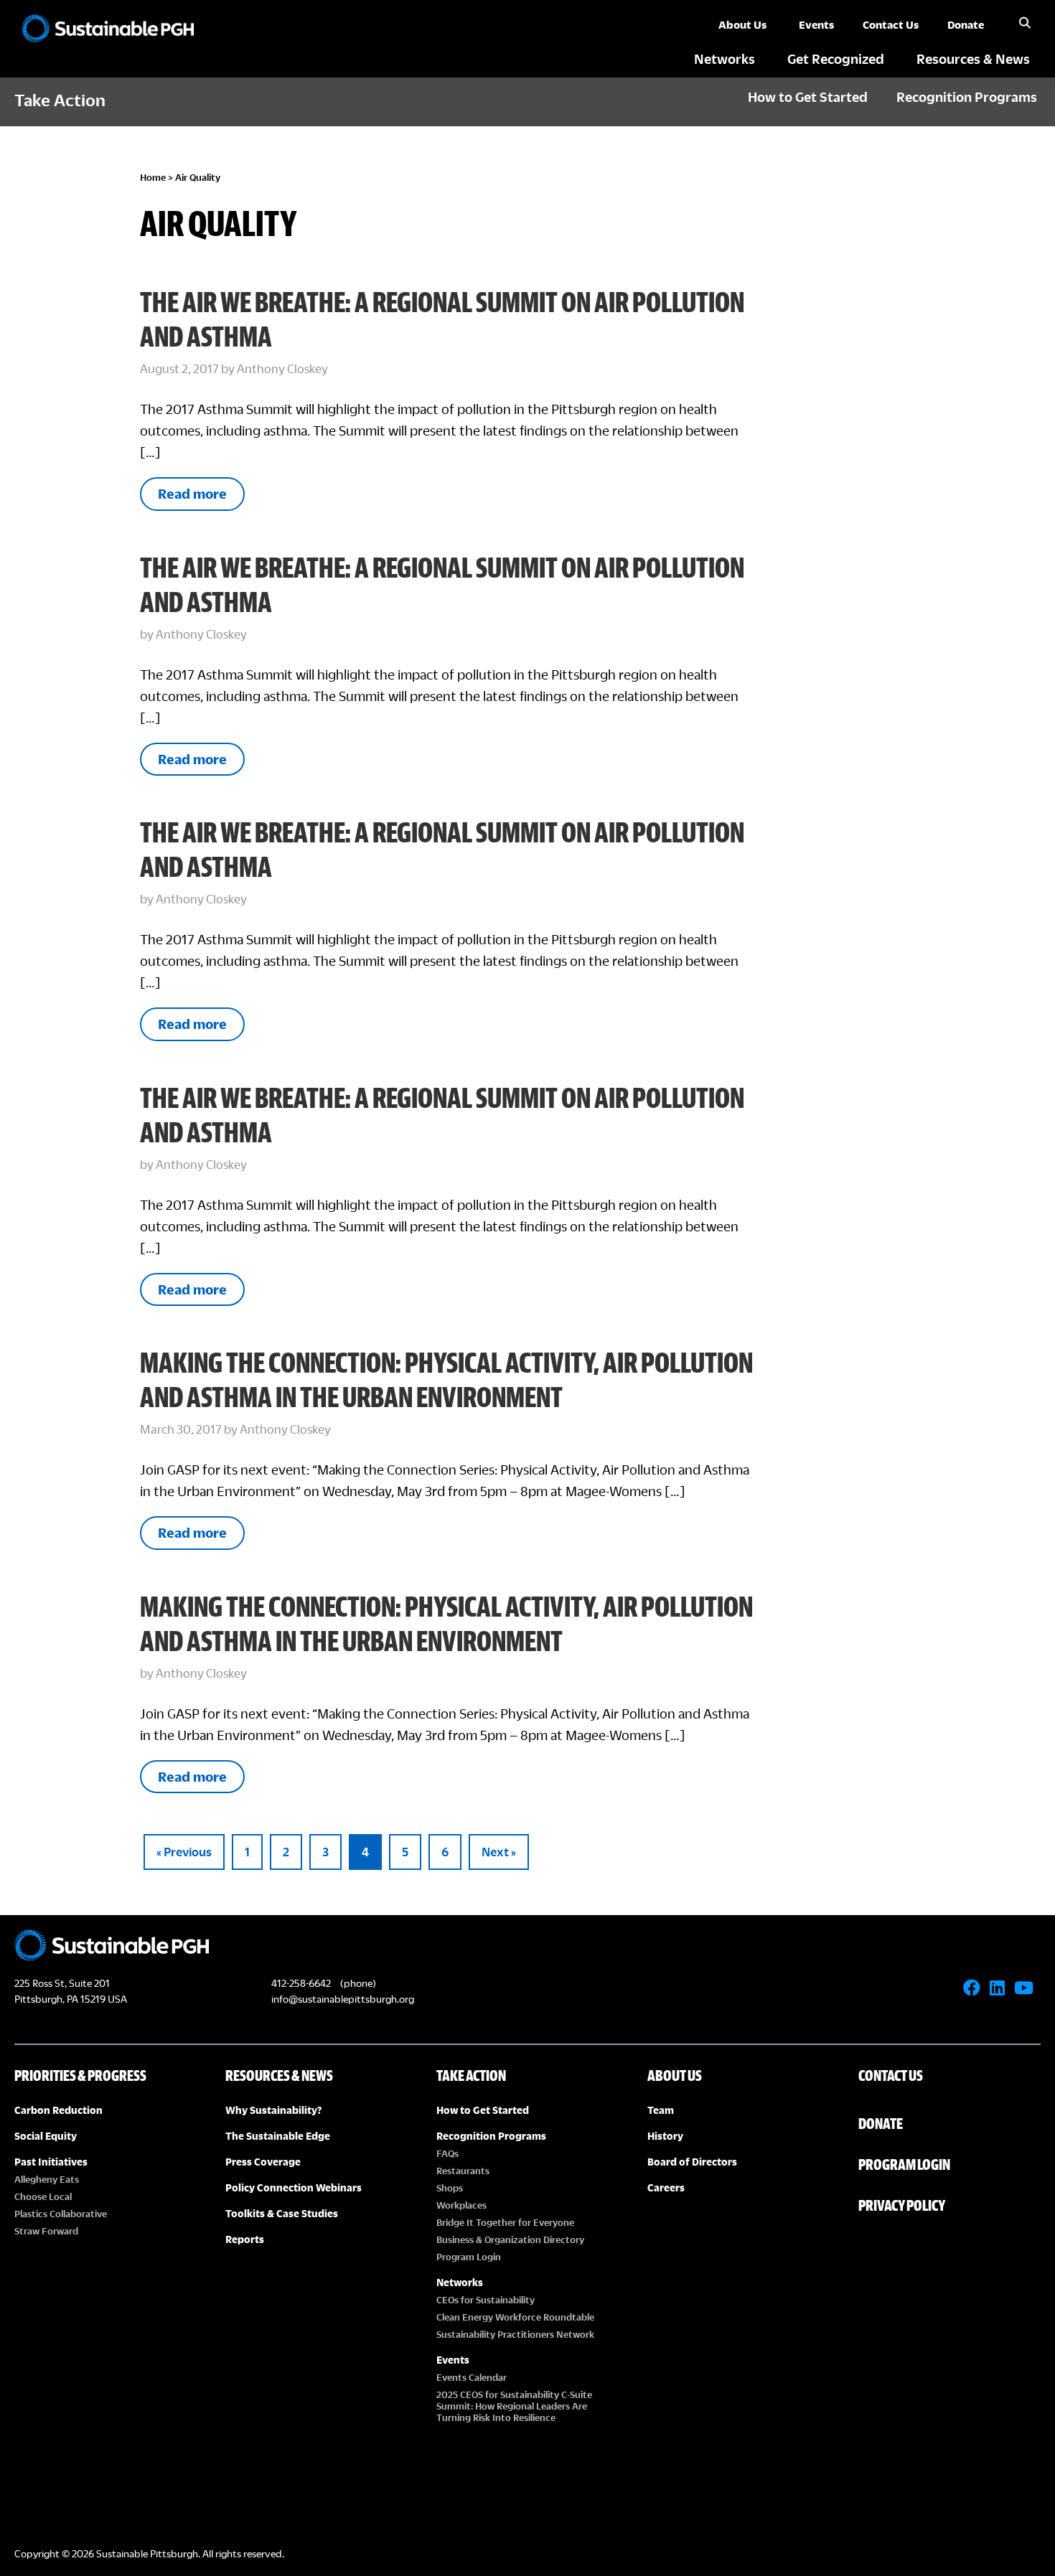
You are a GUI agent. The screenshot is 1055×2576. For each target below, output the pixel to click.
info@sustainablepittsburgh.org (343, 1999)
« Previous (184, 1852)
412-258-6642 (301, 1983)
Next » (499, 1852)
